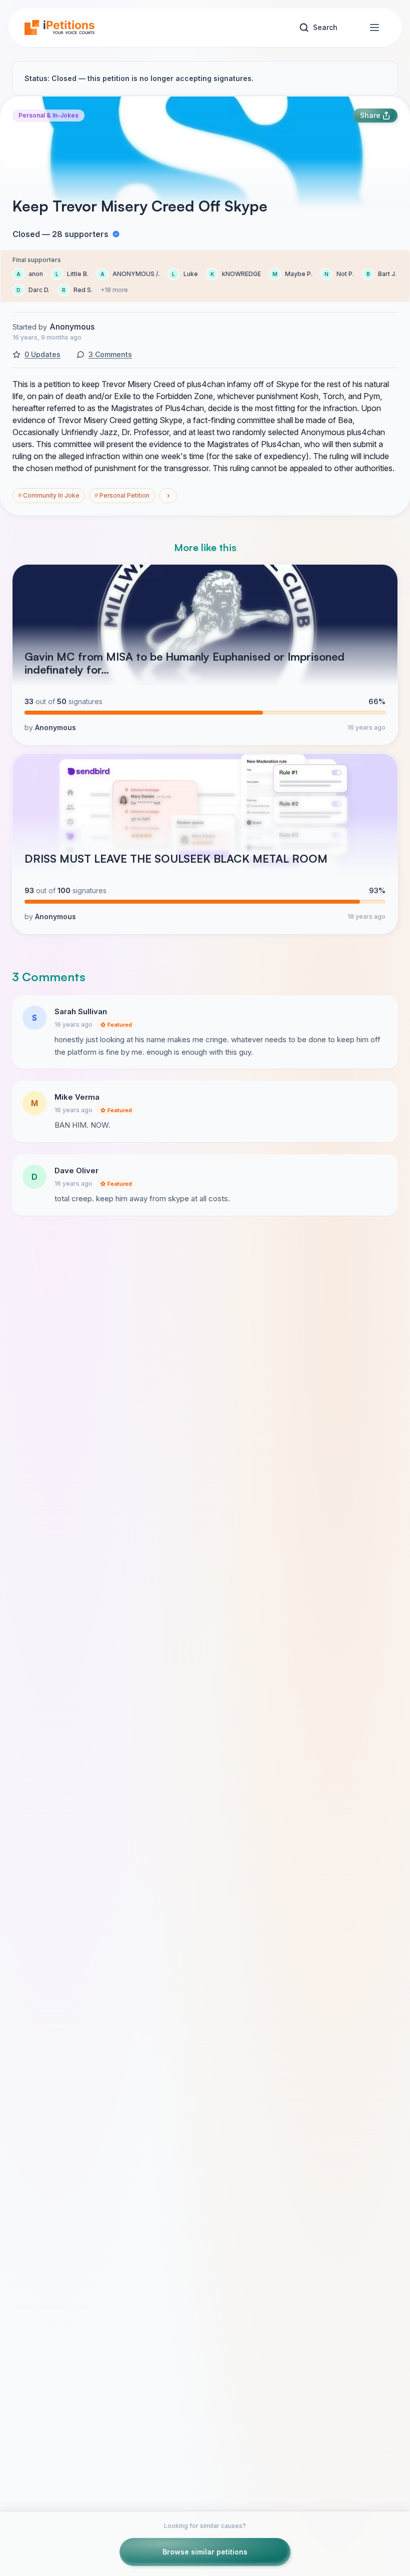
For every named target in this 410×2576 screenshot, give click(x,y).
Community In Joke (49, 495)
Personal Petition (122, 495)
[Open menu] (374, 28)
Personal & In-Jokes (48, 115)
